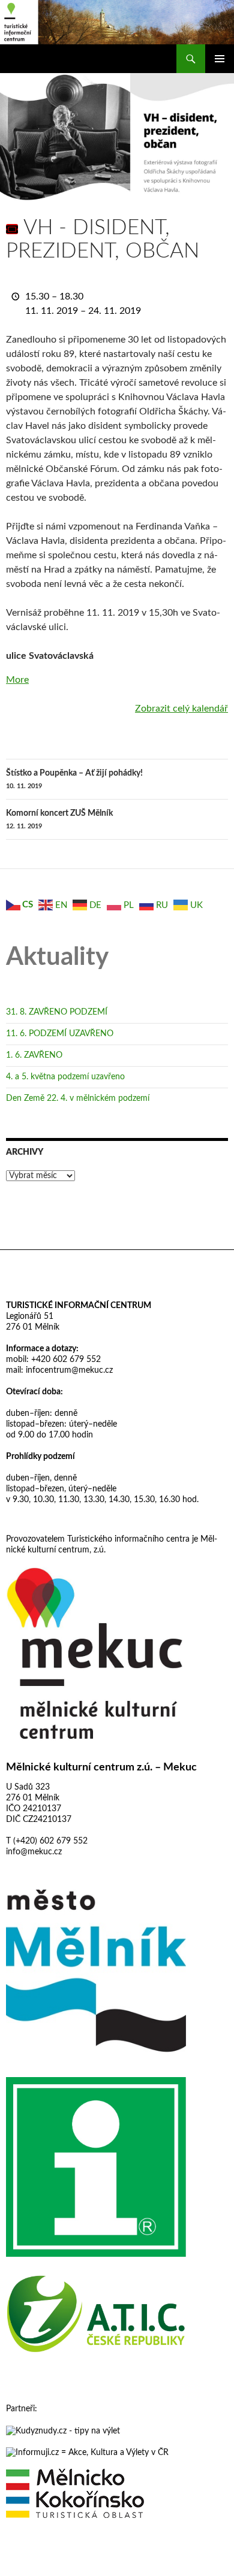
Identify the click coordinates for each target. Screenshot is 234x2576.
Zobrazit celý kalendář (181, 709)
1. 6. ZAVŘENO (34, 1055)
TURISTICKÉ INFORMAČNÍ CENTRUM (79, 1306)
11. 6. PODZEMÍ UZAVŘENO (60, 1034)
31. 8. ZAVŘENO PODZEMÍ (57, 1012)
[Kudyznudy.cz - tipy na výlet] (63, 2430)
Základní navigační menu (220, 59)
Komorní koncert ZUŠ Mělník (59, 819)
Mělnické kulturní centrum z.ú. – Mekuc (101, 1767)
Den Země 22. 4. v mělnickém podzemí (78, 1098)
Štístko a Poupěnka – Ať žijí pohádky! (74, 779)
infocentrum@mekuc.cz (68, 1370)
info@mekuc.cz (34, 1852)
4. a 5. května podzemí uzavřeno (65, 1077)
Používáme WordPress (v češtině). (58, 2562)
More (17, 680)
